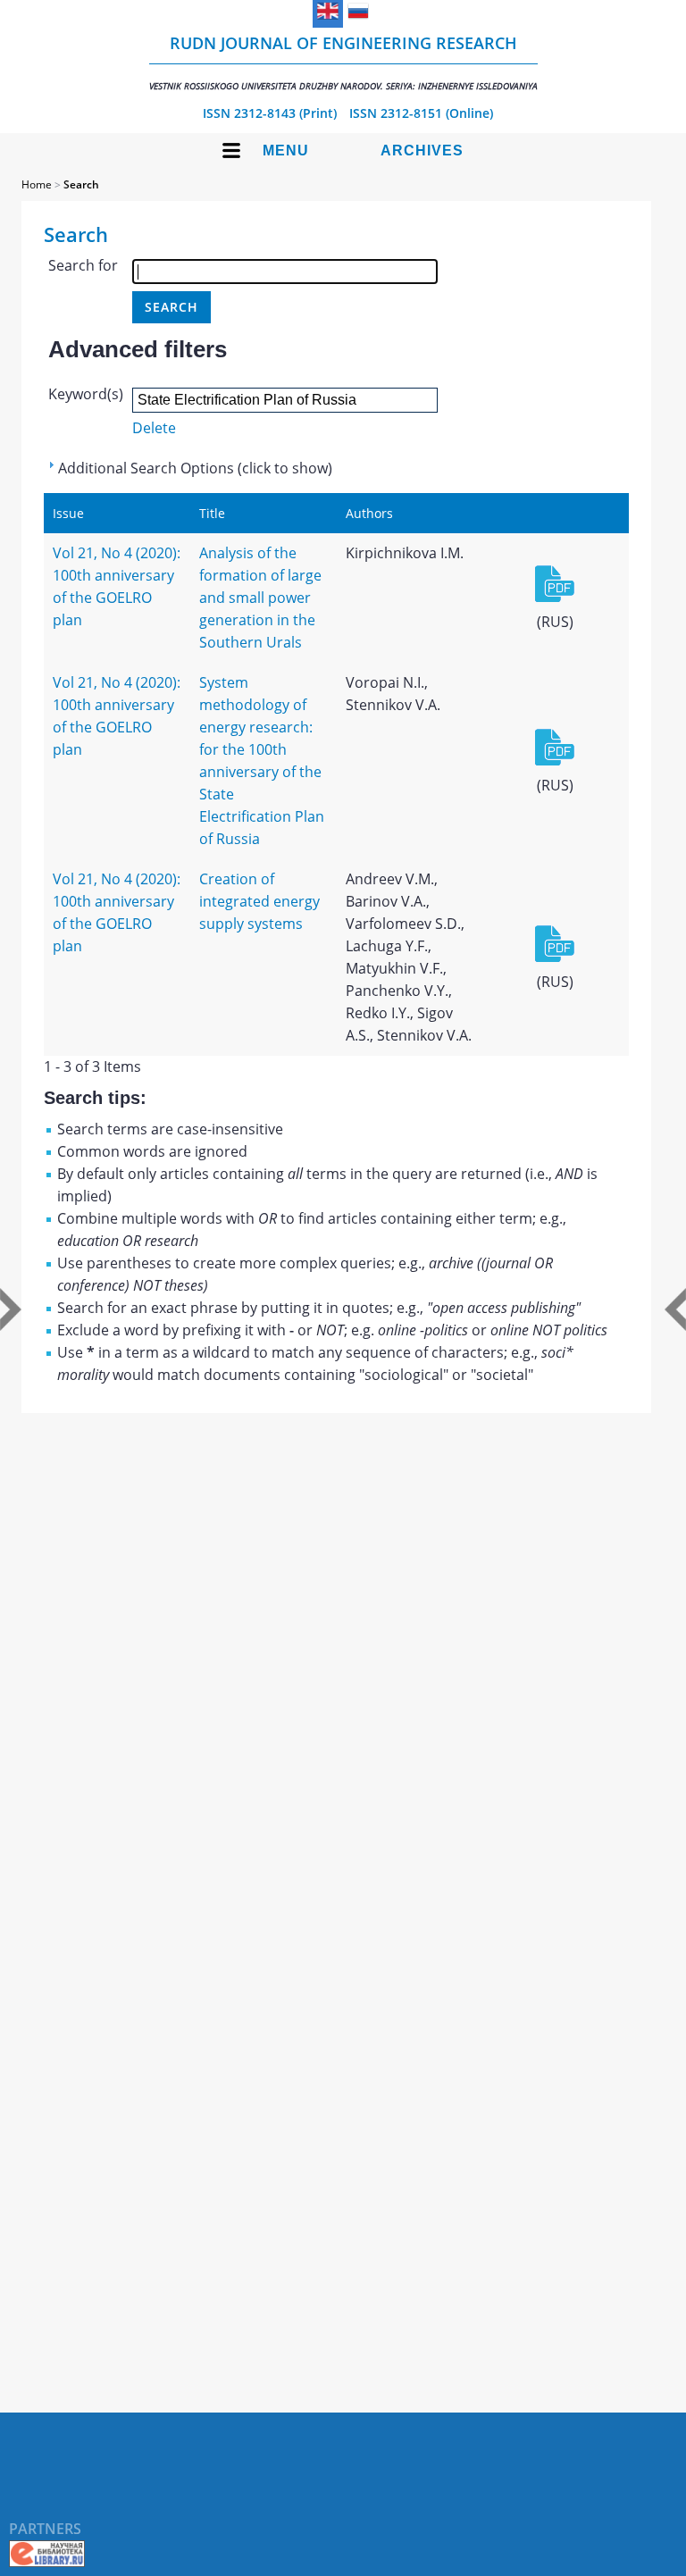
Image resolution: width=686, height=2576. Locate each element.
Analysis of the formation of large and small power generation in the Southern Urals (260, 598)
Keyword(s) (86, 394)
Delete (154, 428)
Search (81, 184)
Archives (422, 151)
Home (37, 184)
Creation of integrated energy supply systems (259, 901)
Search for (83, 265)
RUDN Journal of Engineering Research (343, 62)
